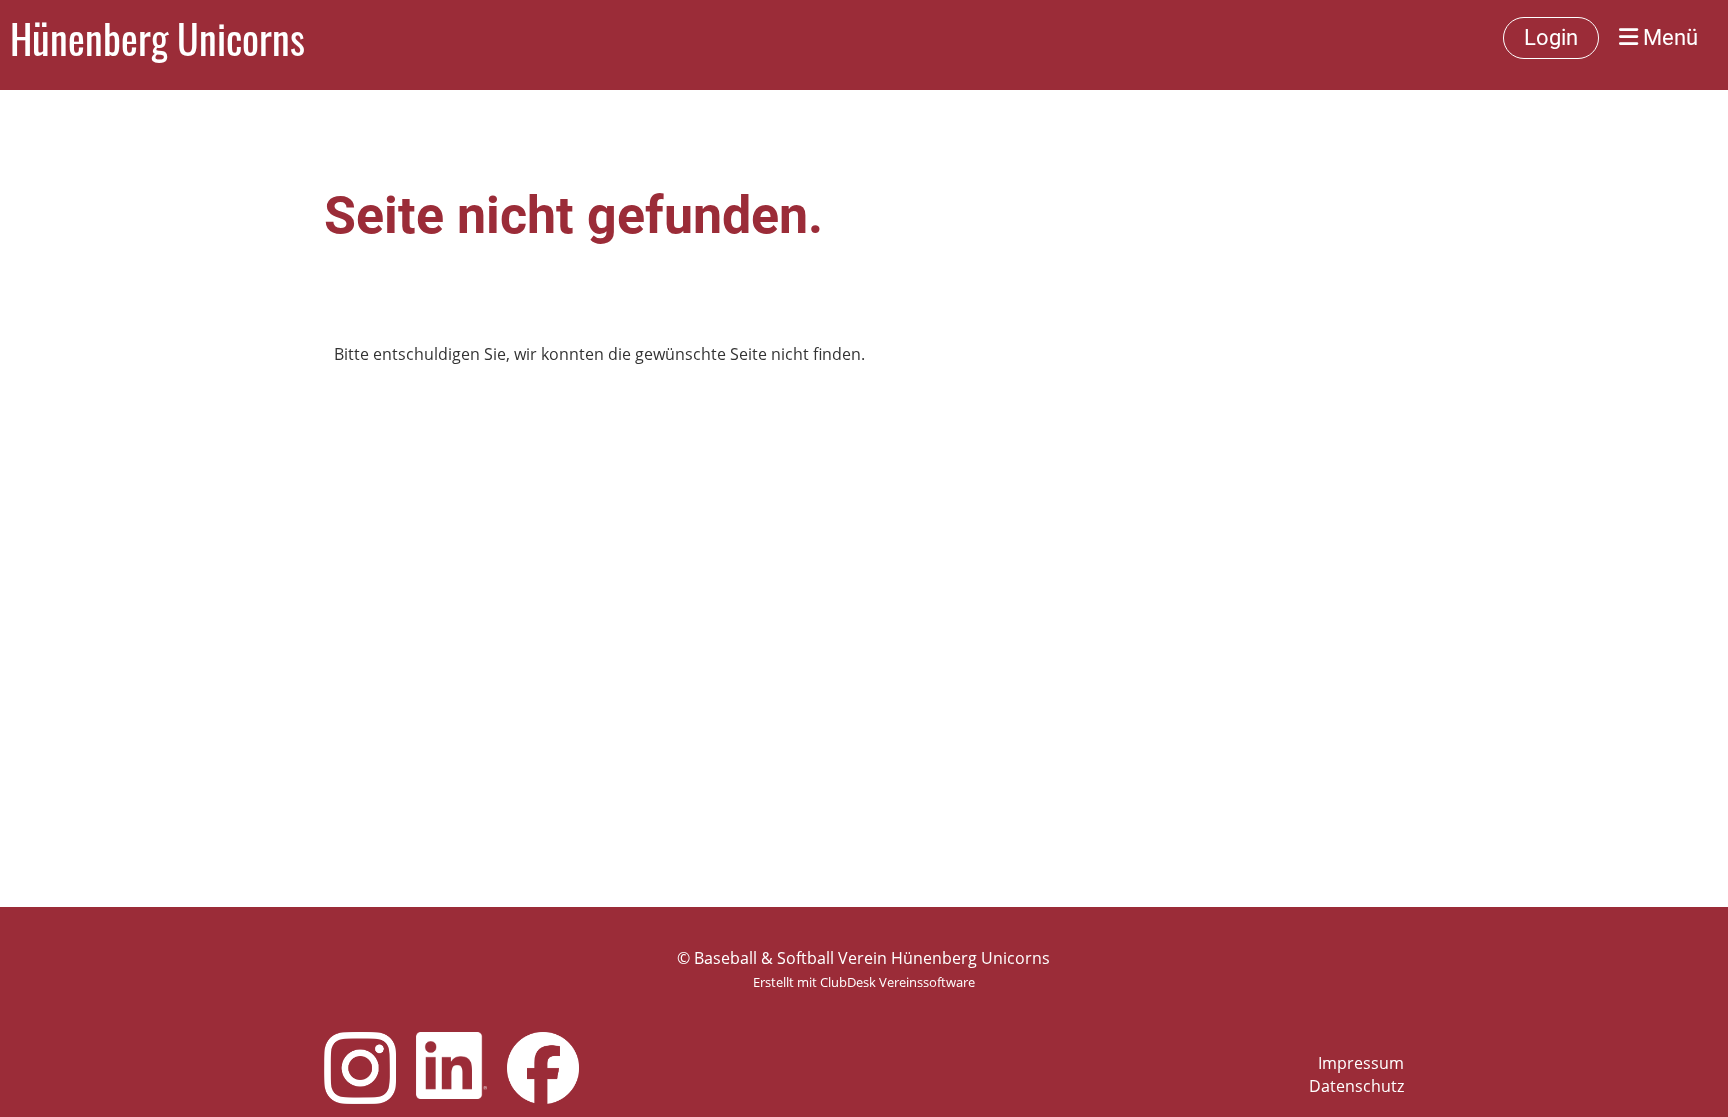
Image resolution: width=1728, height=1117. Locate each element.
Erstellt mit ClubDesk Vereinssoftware (864, 982)
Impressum (1361, 1063)
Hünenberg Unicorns (157, 38)
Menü (1668, 37)
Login (1551, 37)
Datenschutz (1356, 1086)
